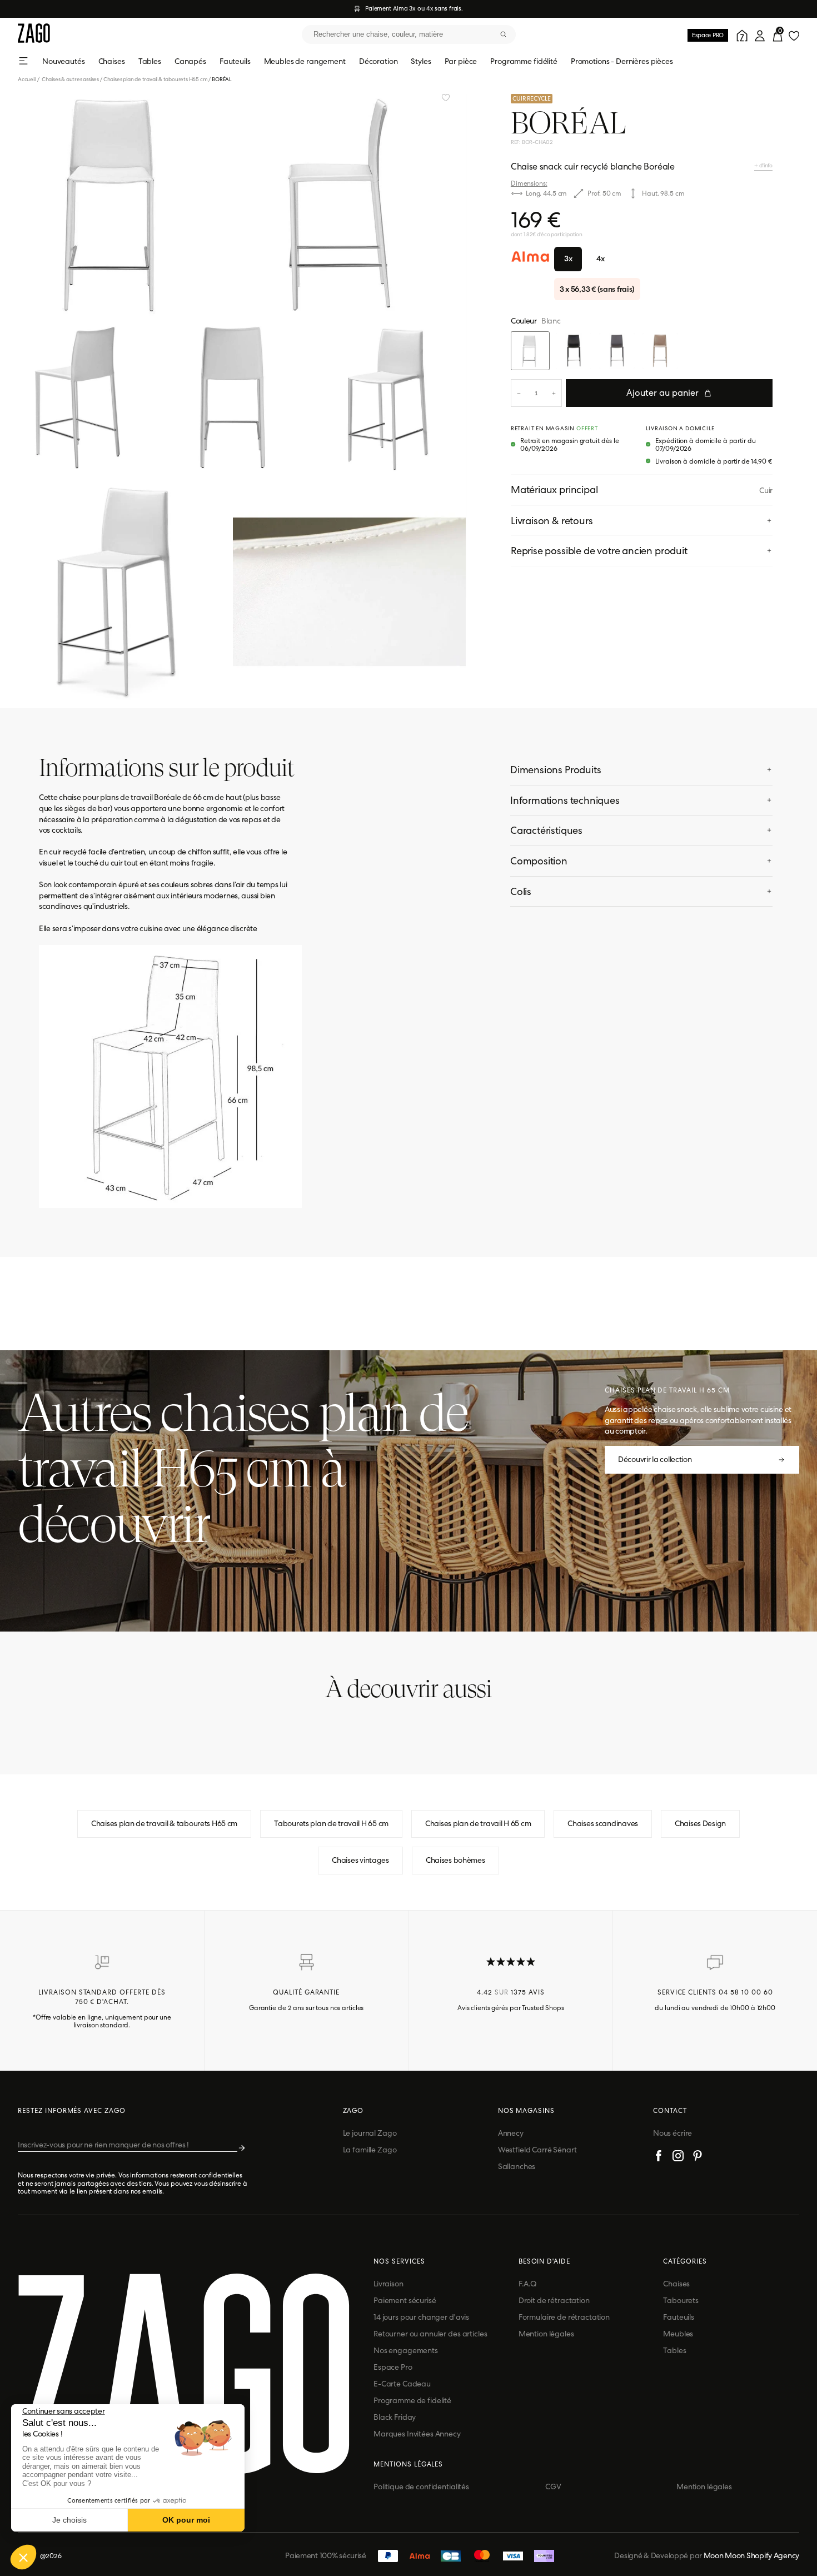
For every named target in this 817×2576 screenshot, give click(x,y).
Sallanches (517, 2166)
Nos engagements (406, 2350)
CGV (553, 2487)
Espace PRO (708, 35)
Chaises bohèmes (455, 1860)
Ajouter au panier (662, 393)
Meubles (678, 2334)
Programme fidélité (524, 61)
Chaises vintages (360, 1860)
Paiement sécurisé (405, 2300)
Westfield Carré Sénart (537, 2150)
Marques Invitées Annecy (417, 2434)
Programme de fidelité (412, 2400)
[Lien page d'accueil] (34, 34)
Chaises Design (700, 1823)
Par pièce (461, 61)
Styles (421, 61)
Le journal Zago (370, 2133)
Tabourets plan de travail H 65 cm (331, 1823)
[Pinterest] (698, 2157)
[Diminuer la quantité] (519, 393)
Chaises (112, 61)
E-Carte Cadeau (402, 2384)
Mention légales (546, 2334)
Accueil (29, 79)
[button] (23, 2557)
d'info (765, 165)
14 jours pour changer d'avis (421, 2317)
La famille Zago (370, 2150)
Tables (150, 61)
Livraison (388, 2284)
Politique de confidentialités (421, 2487)
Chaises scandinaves (603, 1823)
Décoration (378, 61)
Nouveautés (64, 61)
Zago (353, 2111)
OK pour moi (186, 2520)
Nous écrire (672, 2133)
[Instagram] (678, 2157)
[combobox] (409, 34)
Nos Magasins (527, 2111)
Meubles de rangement (305, 61)
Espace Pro (393, 2367)
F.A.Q (528, 2284)
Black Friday (395, 2417)
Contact (670, 2111)
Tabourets (681, 2300)
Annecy (511, 2133)
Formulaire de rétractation (564, 2317)
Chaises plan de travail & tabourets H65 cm (156, 79)
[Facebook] (659, 2157)
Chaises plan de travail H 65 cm (478, 1823)
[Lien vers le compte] (740, 34)
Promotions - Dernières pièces (622, 61)
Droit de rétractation (554, 2300)
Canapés (190, 61)
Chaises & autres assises (70, 79)
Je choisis (69, 2520)
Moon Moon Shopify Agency (751, 2555)
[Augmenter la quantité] (554, 393)
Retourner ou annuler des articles (430, 2334)
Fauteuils (235, 61)
